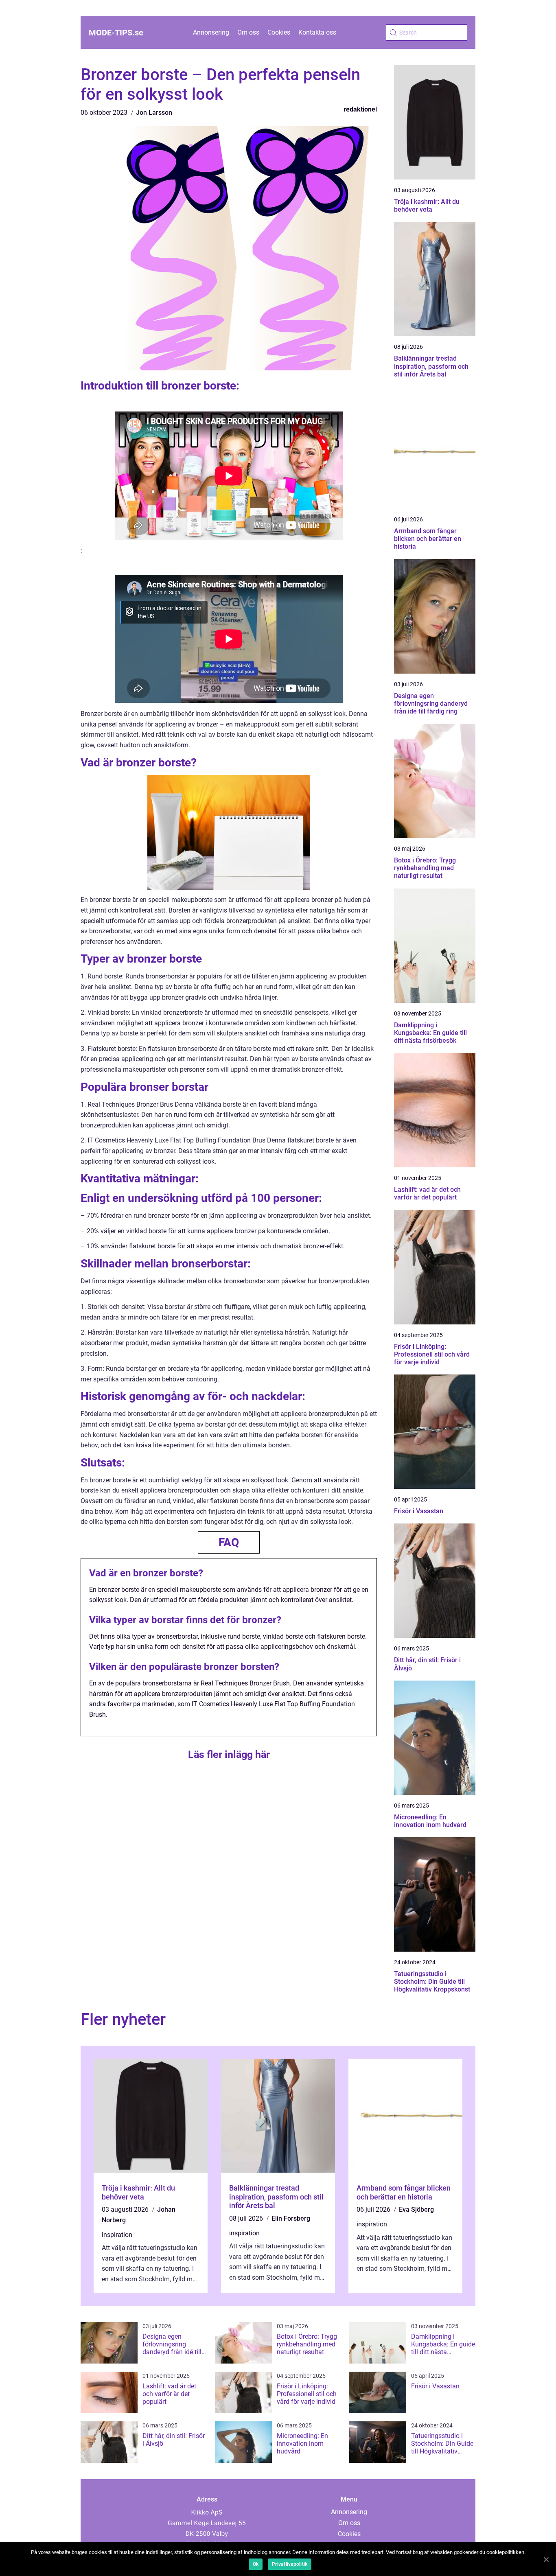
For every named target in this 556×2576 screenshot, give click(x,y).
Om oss (248, 32)
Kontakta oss (317, 32)
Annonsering (211, 32)
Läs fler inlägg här (229, 1754)
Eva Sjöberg (416, 2209)
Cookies (279, 32)
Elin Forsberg (291, 2218)
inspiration (117, 2235)
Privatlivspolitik (290, 2564)
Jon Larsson (154, 113)
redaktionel (360, 109)
